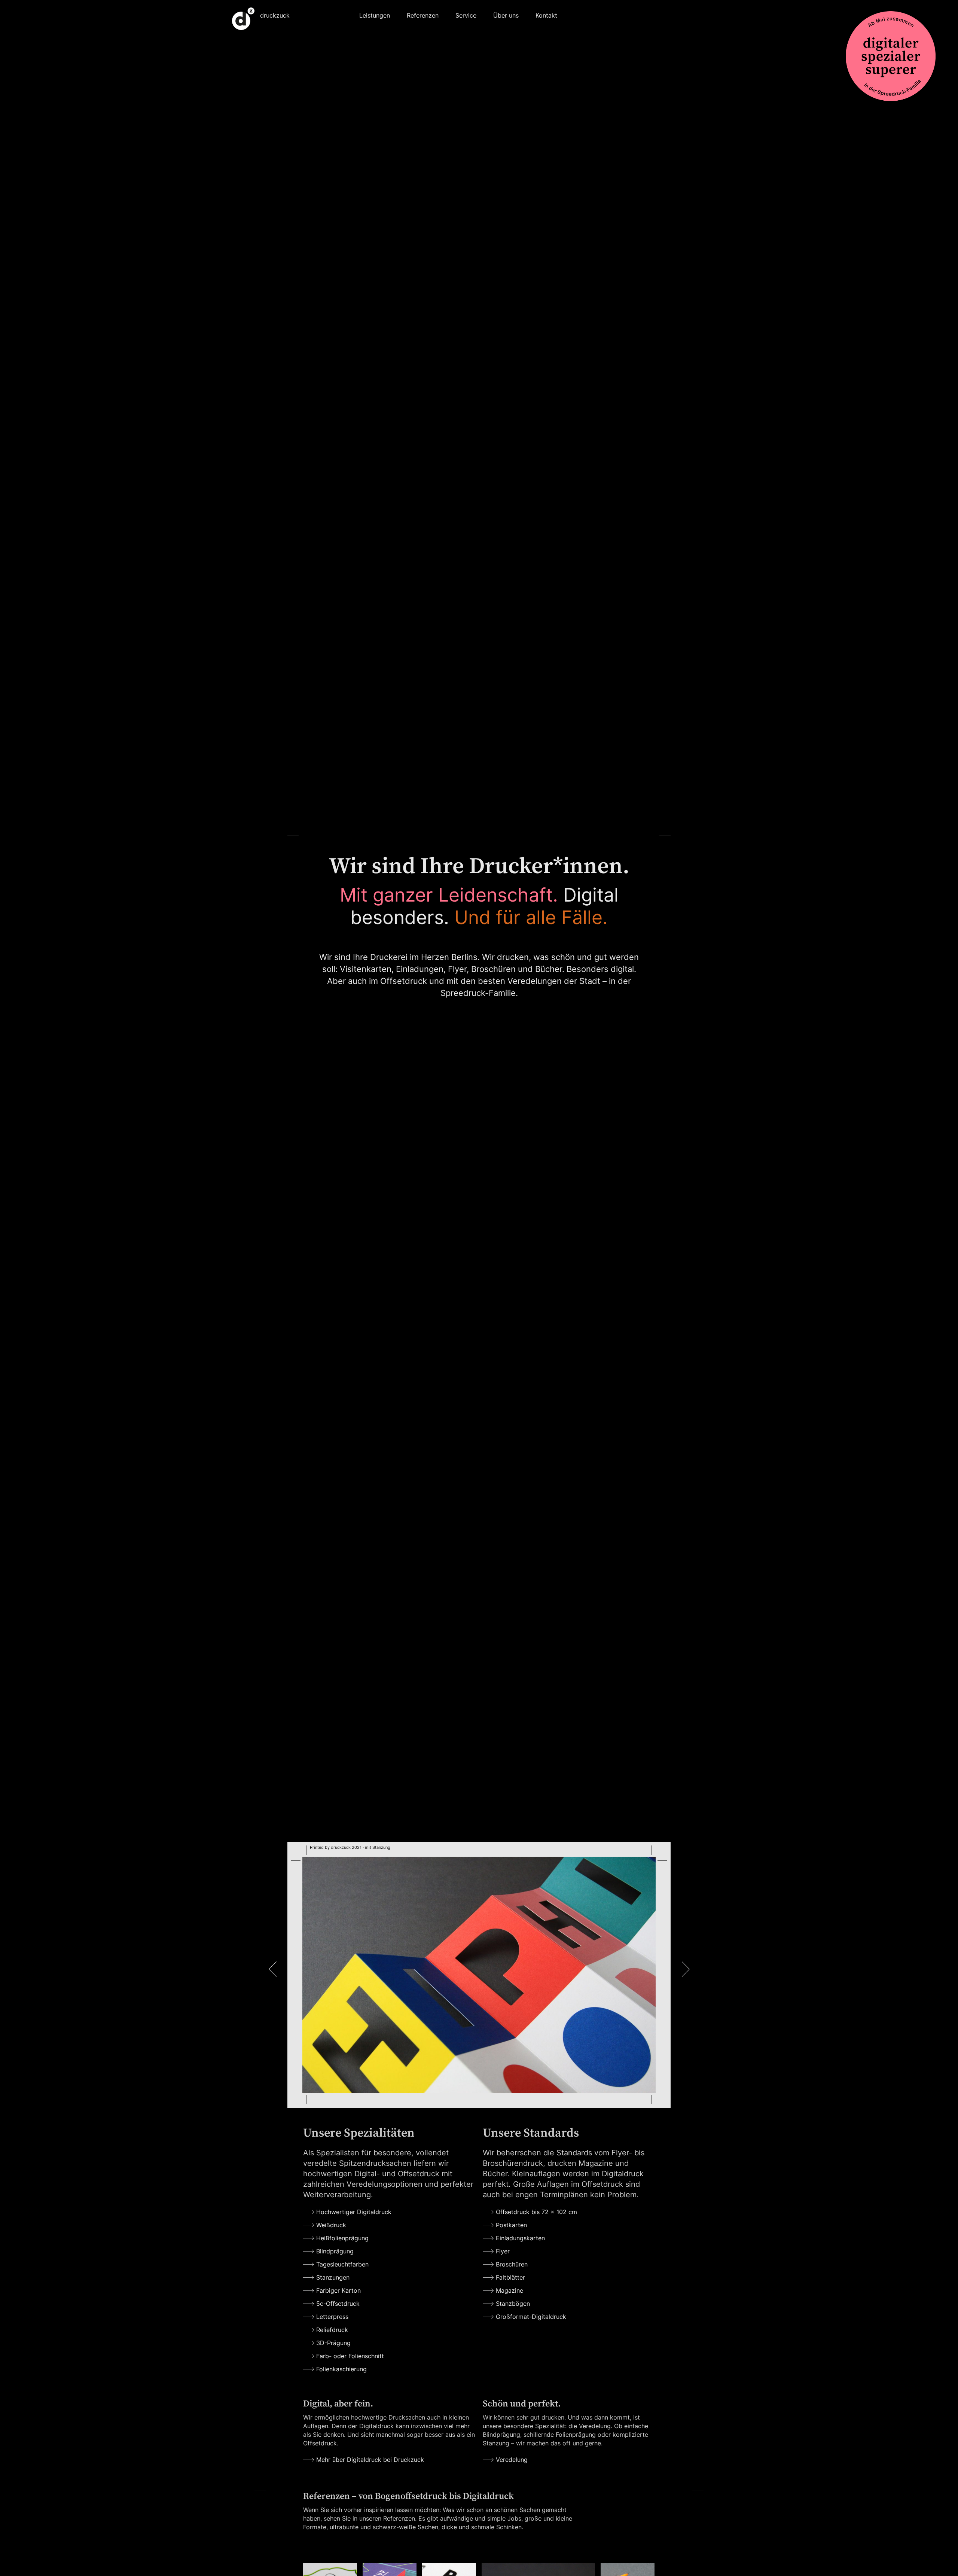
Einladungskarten (520, 2238)
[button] (375, 14)
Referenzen (423, 15)
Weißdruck (331, 2225)
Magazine (509, 2290)
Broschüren (512, 2264)
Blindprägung (335, 2251)
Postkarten (511, 2225)
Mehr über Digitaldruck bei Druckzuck (370, 2460)
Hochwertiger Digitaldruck (354, 2212)
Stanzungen (333, 2277)
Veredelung (512, 2460)
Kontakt (546, 15)
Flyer (503, 2251)
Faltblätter (510, 2277)
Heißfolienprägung (342, 2238)
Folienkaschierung (341, 2369)
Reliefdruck (332, 2330)
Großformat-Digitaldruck (531, 2317)
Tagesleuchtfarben (342, 2264)
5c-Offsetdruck (338, 2304)
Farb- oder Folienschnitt (350, 2356)
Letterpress (332, 2317)
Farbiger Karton (338, 2290)
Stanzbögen (513, 2304)
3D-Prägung (333, 2343)
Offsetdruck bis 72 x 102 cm (536, 2212)
